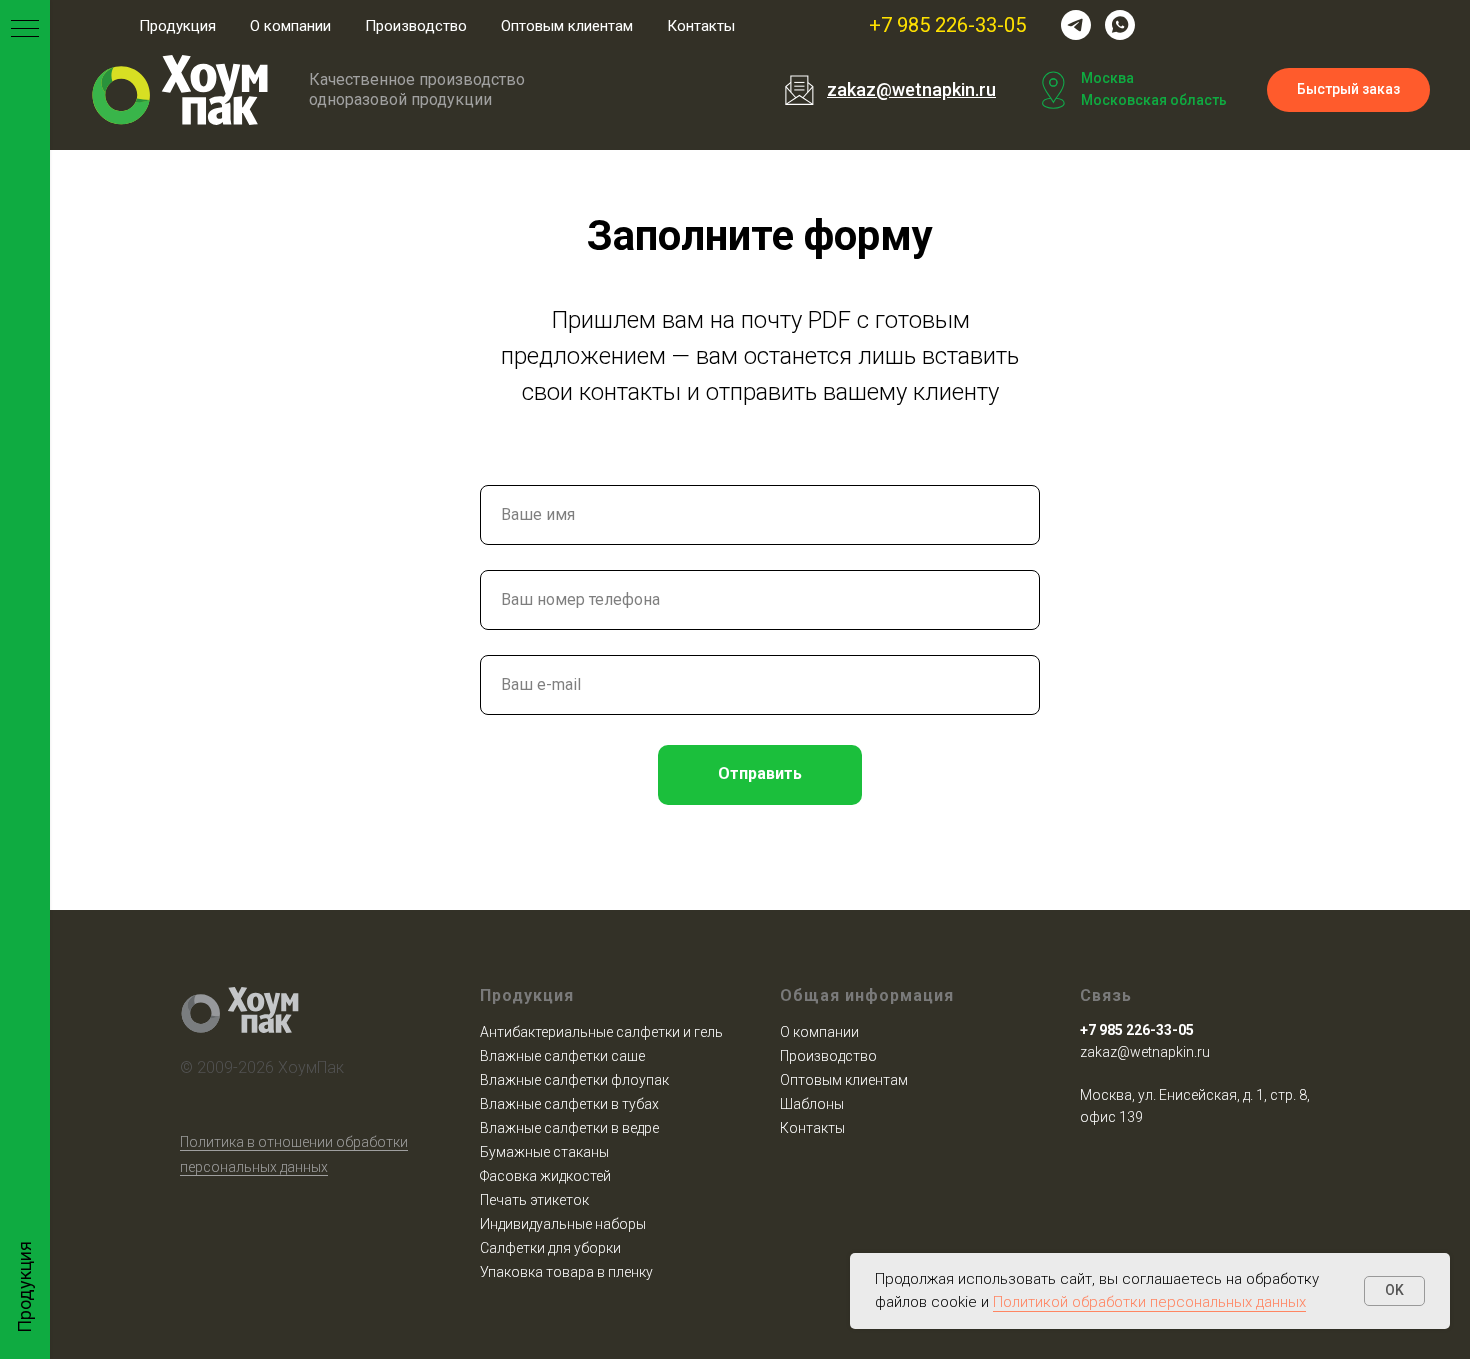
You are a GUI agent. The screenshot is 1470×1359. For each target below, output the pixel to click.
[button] (1348, 90)
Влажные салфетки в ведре (569, 1128)
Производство (416, 26)
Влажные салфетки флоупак (574, 1080)
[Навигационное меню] (25, 30)
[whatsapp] (1120, 25)
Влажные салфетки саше (562, 1056)
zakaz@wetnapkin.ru (1145, 1052)
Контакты (701, 26)
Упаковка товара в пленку (566, 1272)
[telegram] (1076, 25)
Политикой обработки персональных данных (1149, 1302)
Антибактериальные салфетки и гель (601, 1032)
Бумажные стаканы (544, 1152)
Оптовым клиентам (567, 26)
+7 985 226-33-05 (947, 25)
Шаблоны (812, 1104)
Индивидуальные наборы (563, 1224)
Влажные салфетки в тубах (569, 1104)
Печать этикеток (534, 1200)
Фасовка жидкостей (545, 1176)
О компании (290, 26)
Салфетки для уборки (550, 1248)
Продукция (177, 26)
